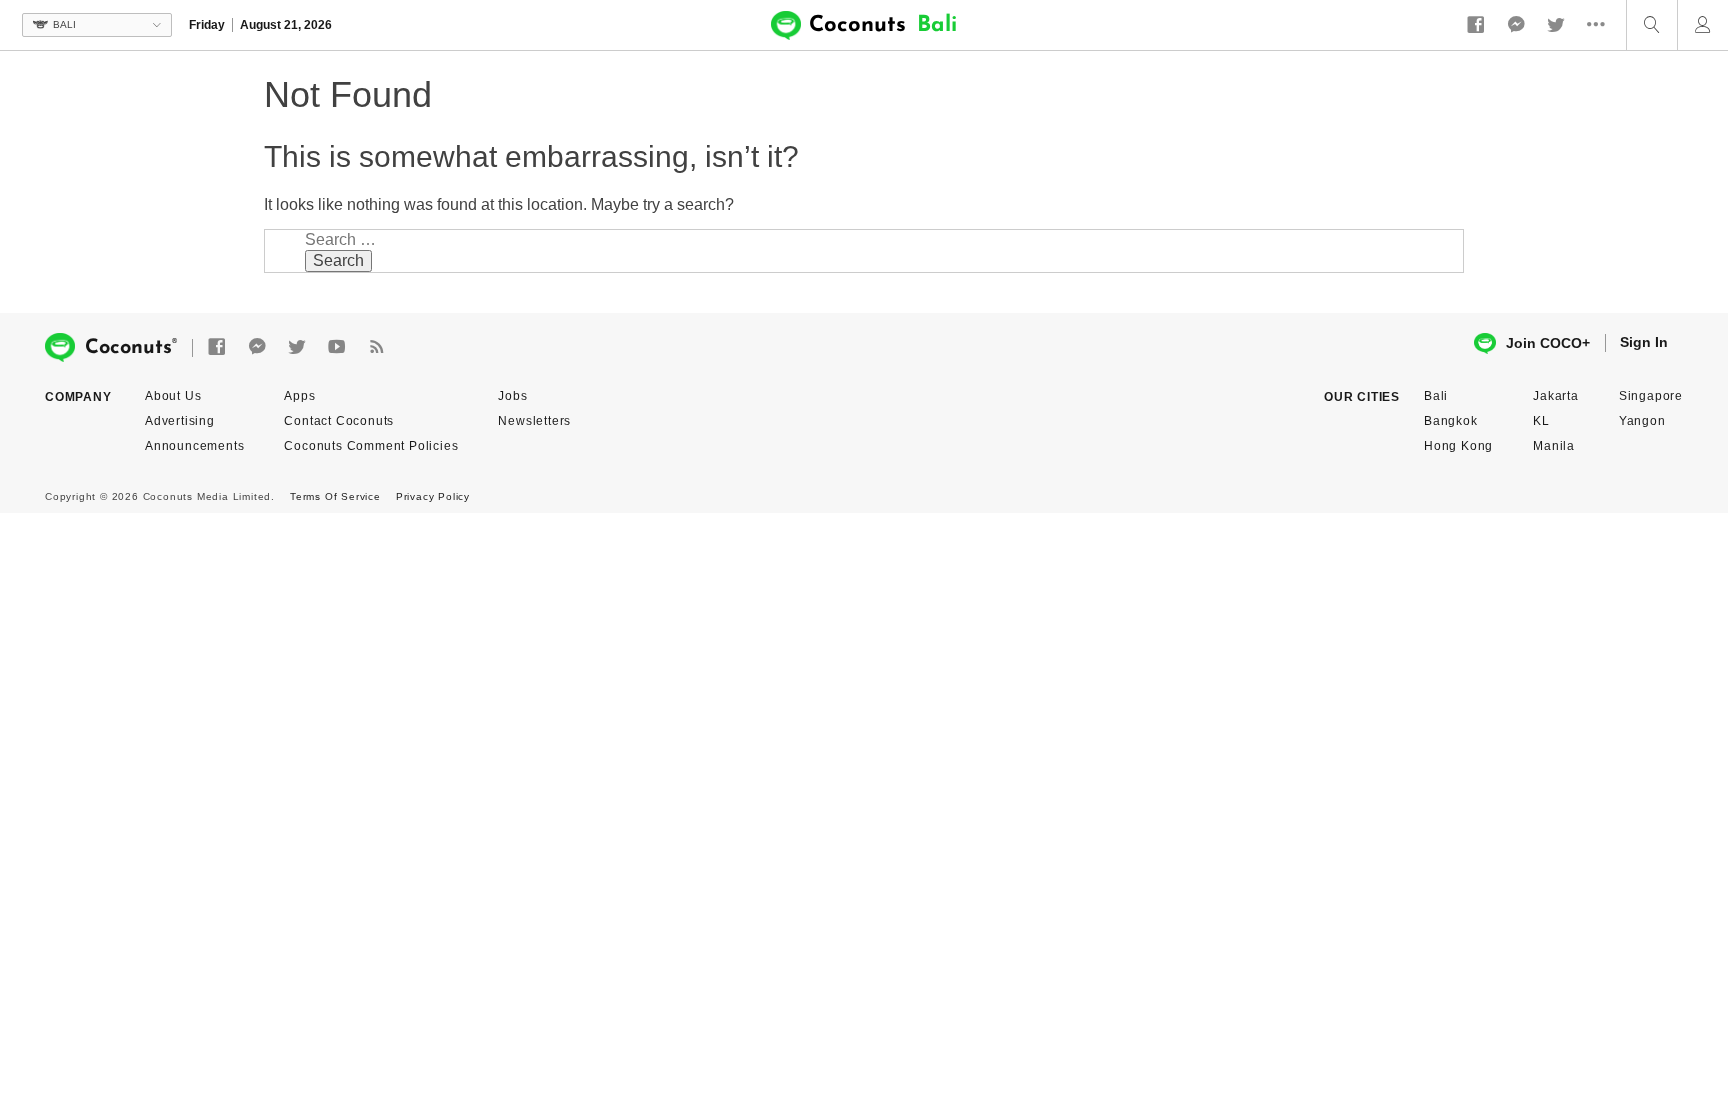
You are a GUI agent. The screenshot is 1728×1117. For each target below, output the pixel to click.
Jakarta (1556, 396)
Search (338, 260)
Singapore (1651, 396)
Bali (1436, 396)
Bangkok (1451, 421)
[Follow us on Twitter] (1556, 25)
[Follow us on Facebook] (1476, 25)
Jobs (512, 396)
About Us (173, 396)
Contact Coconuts (339, 421)
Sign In (1644, 342)
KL (1541, 421)
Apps (299, 396)
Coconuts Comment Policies (371, 446)
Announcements (194, 446)
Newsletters (534, 421)
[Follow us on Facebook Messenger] (1516, 25)
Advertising (180, 421)
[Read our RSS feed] (377, 347)
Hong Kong (1458, 446)
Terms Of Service (335, 496)
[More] (1601, 25)
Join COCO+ (1548, 343)
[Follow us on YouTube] (337, 347)
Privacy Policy (433, 496)
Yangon (1642, 421)
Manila (1554, 446)
